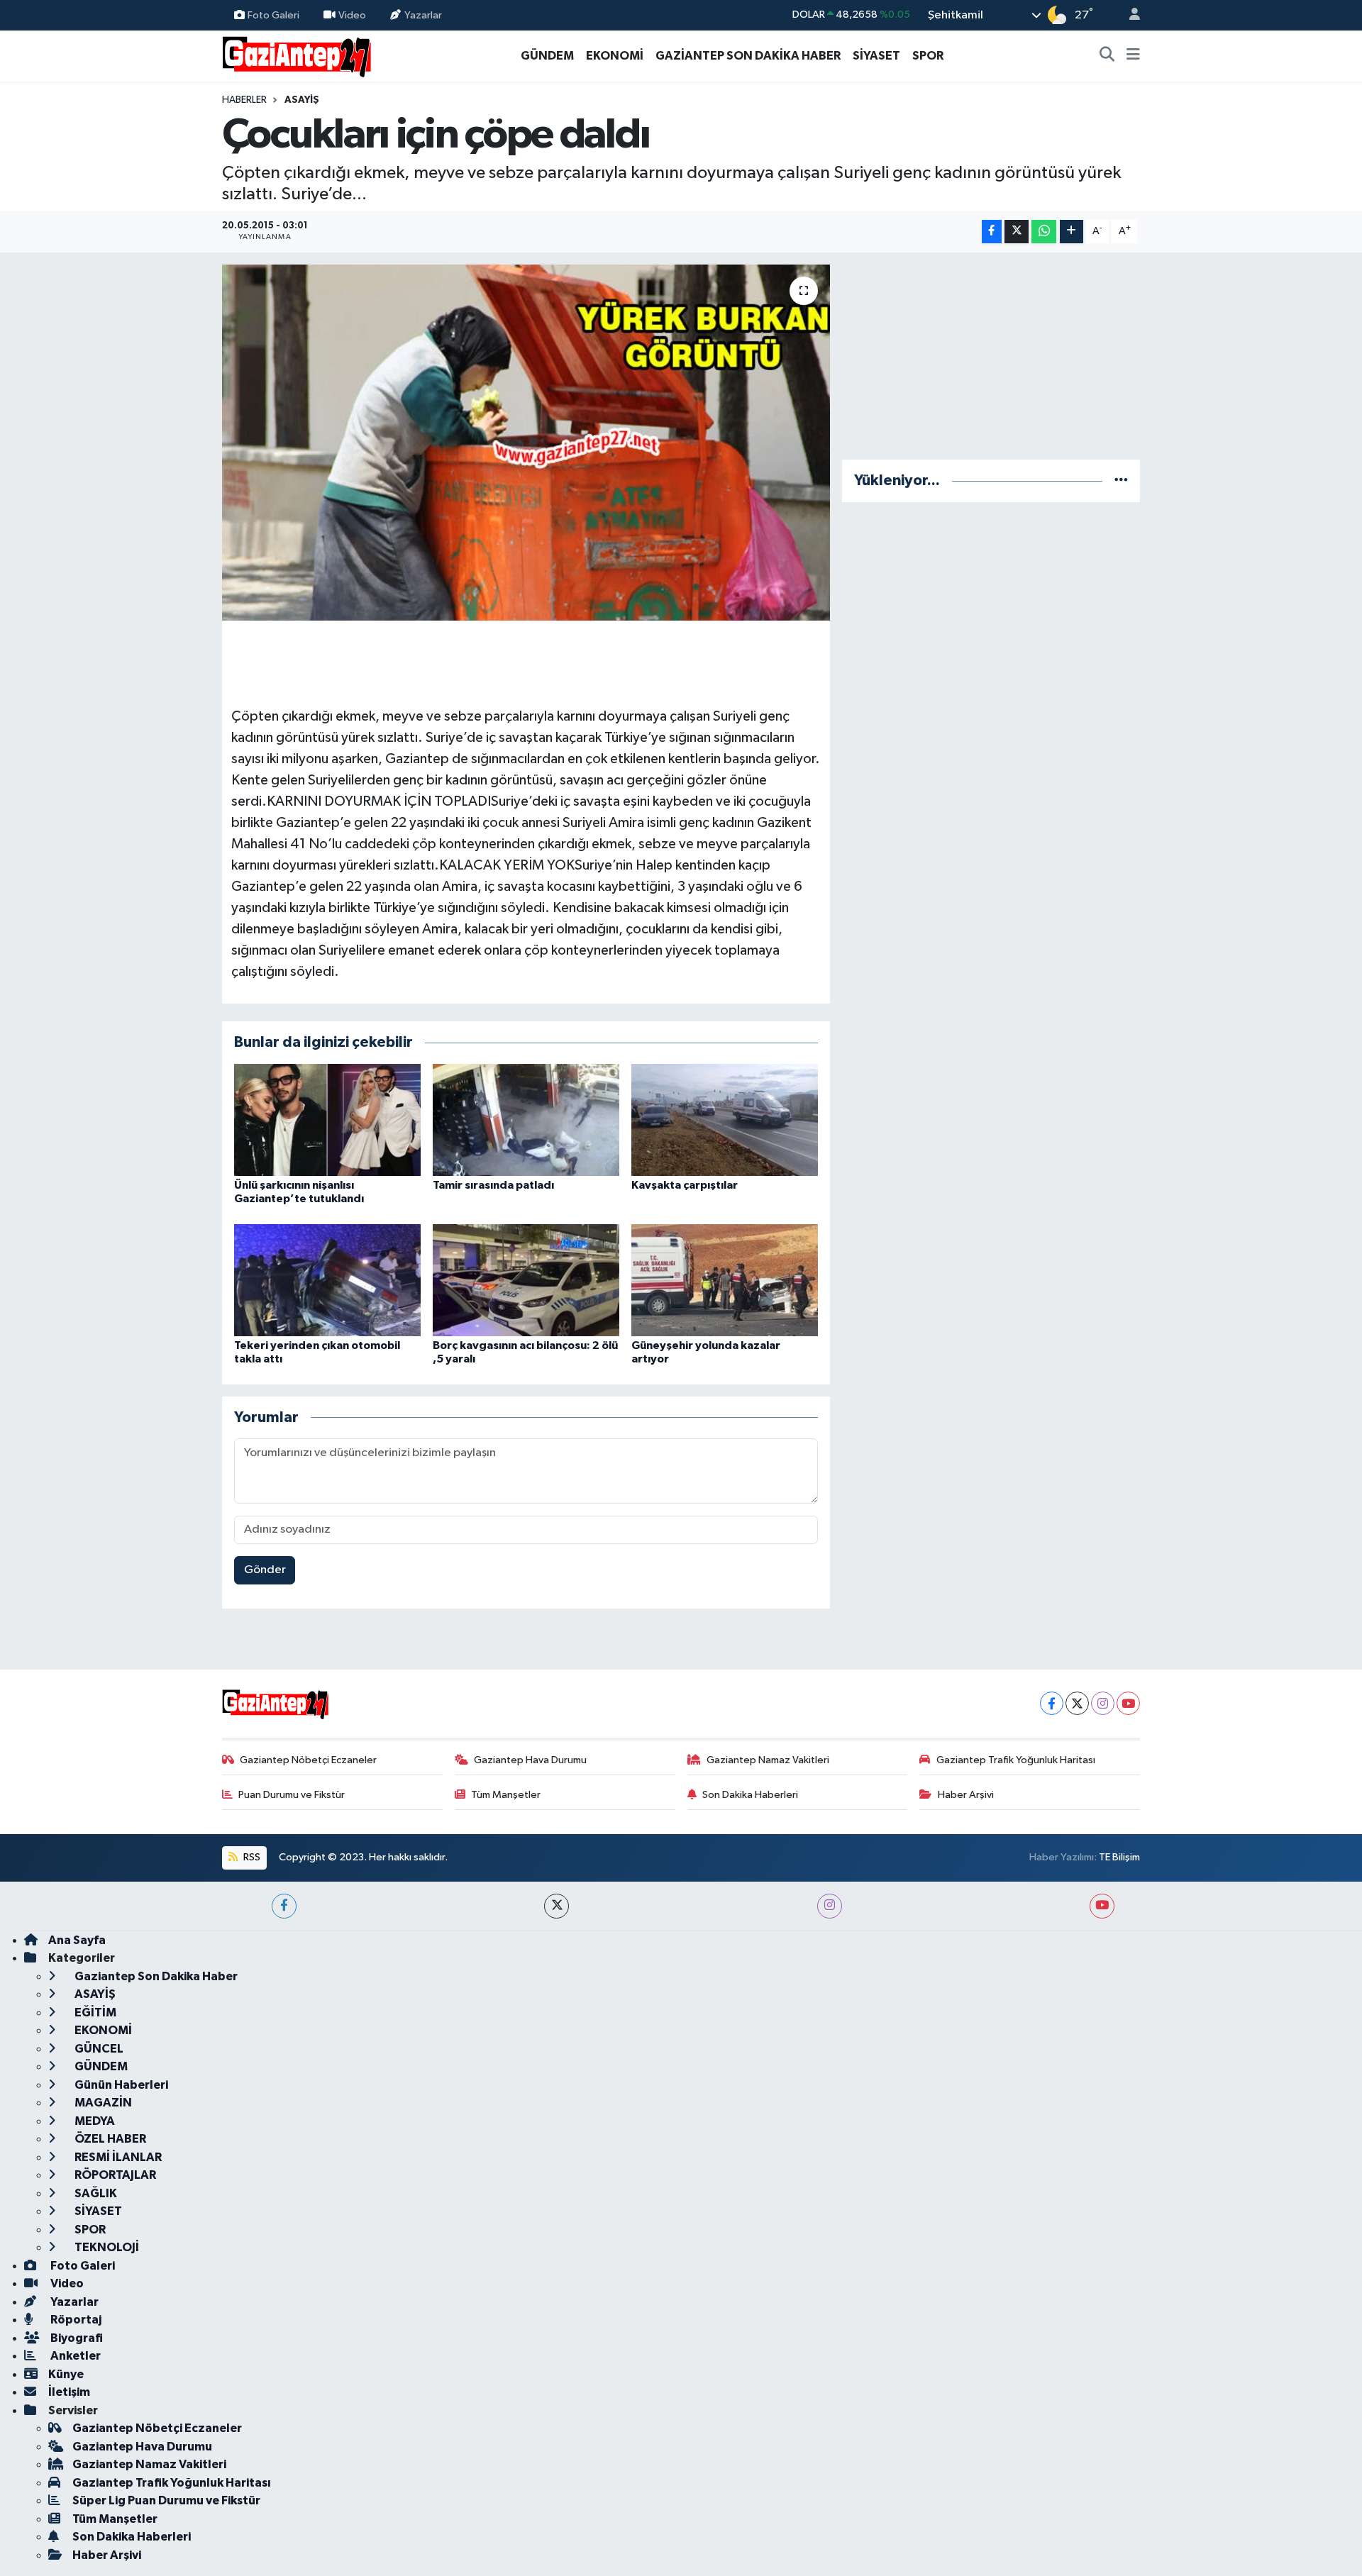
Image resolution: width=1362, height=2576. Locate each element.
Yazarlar (423, 15)
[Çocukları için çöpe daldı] (526, 443)
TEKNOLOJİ (106, 2247)
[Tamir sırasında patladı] (526, 1120)
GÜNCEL (98, 2049)
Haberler (244, 100)
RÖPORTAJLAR (114, 2175)
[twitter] (557, 1906)
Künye (66, 2374)
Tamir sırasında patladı (493, 1185)
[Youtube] (1128, 1703)
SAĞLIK (95, 2193)
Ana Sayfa (77, 1940)
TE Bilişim (1119, 1857)
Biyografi (76, 2338)
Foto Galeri (273, 15)
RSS (251, 1857)
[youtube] (1102, 1906)
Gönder (265, 1570)
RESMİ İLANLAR (117, 2157)
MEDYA (94, 2121)
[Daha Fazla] (1072, 232)
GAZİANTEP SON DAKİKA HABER (748, 56)
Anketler (74, 2356)
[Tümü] (1121, 481)
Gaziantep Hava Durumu (530, 1760)
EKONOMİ (615, 56)
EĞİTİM (94, 2012)
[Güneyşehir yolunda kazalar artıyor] (725, 1280)
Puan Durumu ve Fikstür (292, 1795)
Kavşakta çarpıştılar (685, 1185)
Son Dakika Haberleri (750, 1795)
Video (352, 15)
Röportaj (75, 2320)
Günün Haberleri (120, 2085)
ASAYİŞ (302, 100)
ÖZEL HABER (109, 2139)
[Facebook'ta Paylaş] (992, 232)
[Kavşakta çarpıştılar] (725, 1120)
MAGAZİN (102, 2103)
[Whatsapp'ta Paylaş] (1044, 232)
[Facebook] (1052, 1703)
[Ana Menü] (1133, 56)
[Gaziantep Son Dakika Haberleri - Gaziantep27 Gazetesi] (297, 55)
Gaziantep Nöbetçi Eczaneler (308, 1760)
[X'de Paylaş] (1017, 232)
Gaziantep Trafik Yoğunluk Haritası (1016, 1760)
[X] (1077, 1703)
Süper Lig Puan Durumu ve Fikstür (166, 2500)
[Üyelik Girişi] (1129, 15)
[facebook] (284, 1906)
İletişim (69, 2392)
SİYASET (876, 56)
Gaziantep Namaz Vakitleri (768, 1760)
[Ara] (1107, 56)
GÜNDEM (547, 56)
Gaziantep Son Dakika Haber (155, 1976)
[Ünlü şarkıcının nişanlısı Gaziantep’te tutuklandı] (327, 1120)
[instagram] (830, 1906)
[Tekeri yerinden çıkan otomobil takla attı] (327, 1280)
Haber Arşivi (966, 1795)
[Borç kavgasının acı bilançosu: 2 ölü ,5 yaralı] (526, 1280)
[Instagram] (1103, 1703)
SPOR (928, 56)
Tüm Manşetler (506, 1795)
